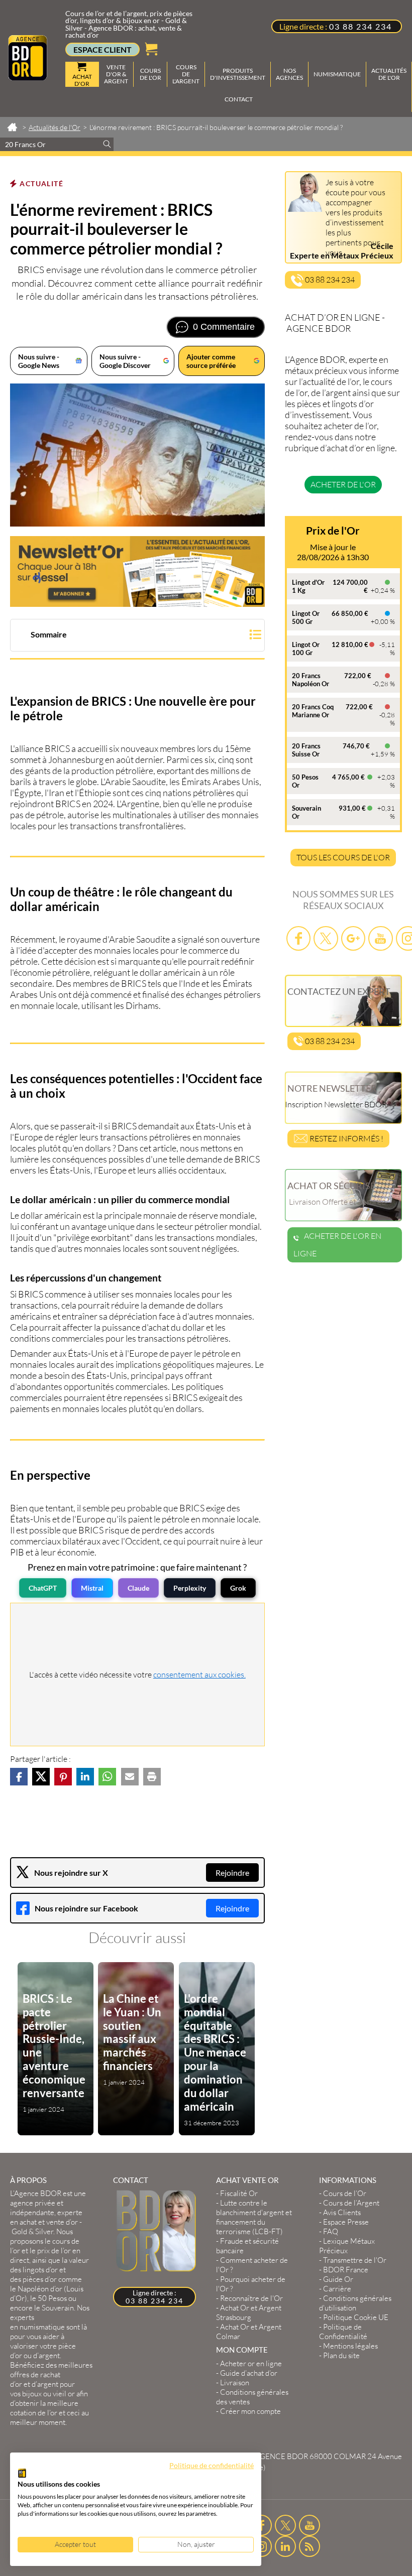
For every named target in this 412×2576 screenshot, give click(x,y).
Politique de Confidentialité (343, 2332)
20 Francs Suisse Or (306, 750)
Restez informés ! (346, 1138)
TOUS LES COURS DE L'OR (343, 857)
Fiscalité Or (239, 2193)
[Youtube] (380, 938)
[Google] (353, 938)
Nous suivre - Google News (39, 361)
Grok (238, 1588)
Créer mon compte (250, 2411)
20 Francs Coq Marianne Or (313, 711)
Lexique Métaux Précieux (347, 2246)
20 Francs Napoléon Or (311, 680)
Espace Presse (346, 2222)
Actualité (41, 183)
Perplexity (190, 1588)
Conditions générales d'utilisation (355, 2303)
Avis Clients (342, 2212)
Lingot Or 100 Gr (306, 649)
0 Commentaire (224, 327)
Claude (138, 1588)
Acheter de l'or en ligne (337, 1245)
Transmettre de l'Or (355, 2260)
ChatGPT (43, 1588)
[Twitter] (326, 938)
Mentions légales (350, 2346)
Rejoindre (232, 1873)
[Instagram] (262, 2546)
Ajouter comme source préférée (211, 361)
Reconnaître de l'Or (251, 2298)
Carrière (337, 2289)
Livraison (235, 2382)
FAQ (331, 2231)
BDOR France (346, 2270)
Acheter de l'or (343, 484)
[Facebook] (298, 938)
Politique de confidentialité (212, 2465)
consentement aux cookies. (199, 1675)
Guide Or (338, 2279)
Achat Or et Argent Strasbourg (249, 2312)
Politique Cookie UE (356, 2317)
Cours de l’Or (345, 2193)
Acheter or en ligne (251, 2363)
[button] (137, 636)
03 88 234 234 (360, 26)
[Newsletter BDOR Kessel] (137, 571)
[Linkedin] (285, 2546)
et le (45, 2250)
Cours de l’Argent (351, 2203)
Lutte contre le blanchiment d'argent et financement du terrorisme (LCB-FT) (254, 2217)
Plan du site (341, 2355)
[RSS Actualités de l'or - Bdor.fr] (310, 2546)
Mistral (92, 1588)
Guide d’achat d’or (249, 2373)
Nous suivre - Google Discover (125, 361)
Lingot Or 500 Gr (306, 617)
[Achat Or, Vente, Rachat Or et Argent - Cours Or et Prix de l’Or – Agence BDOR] (28, 77)
